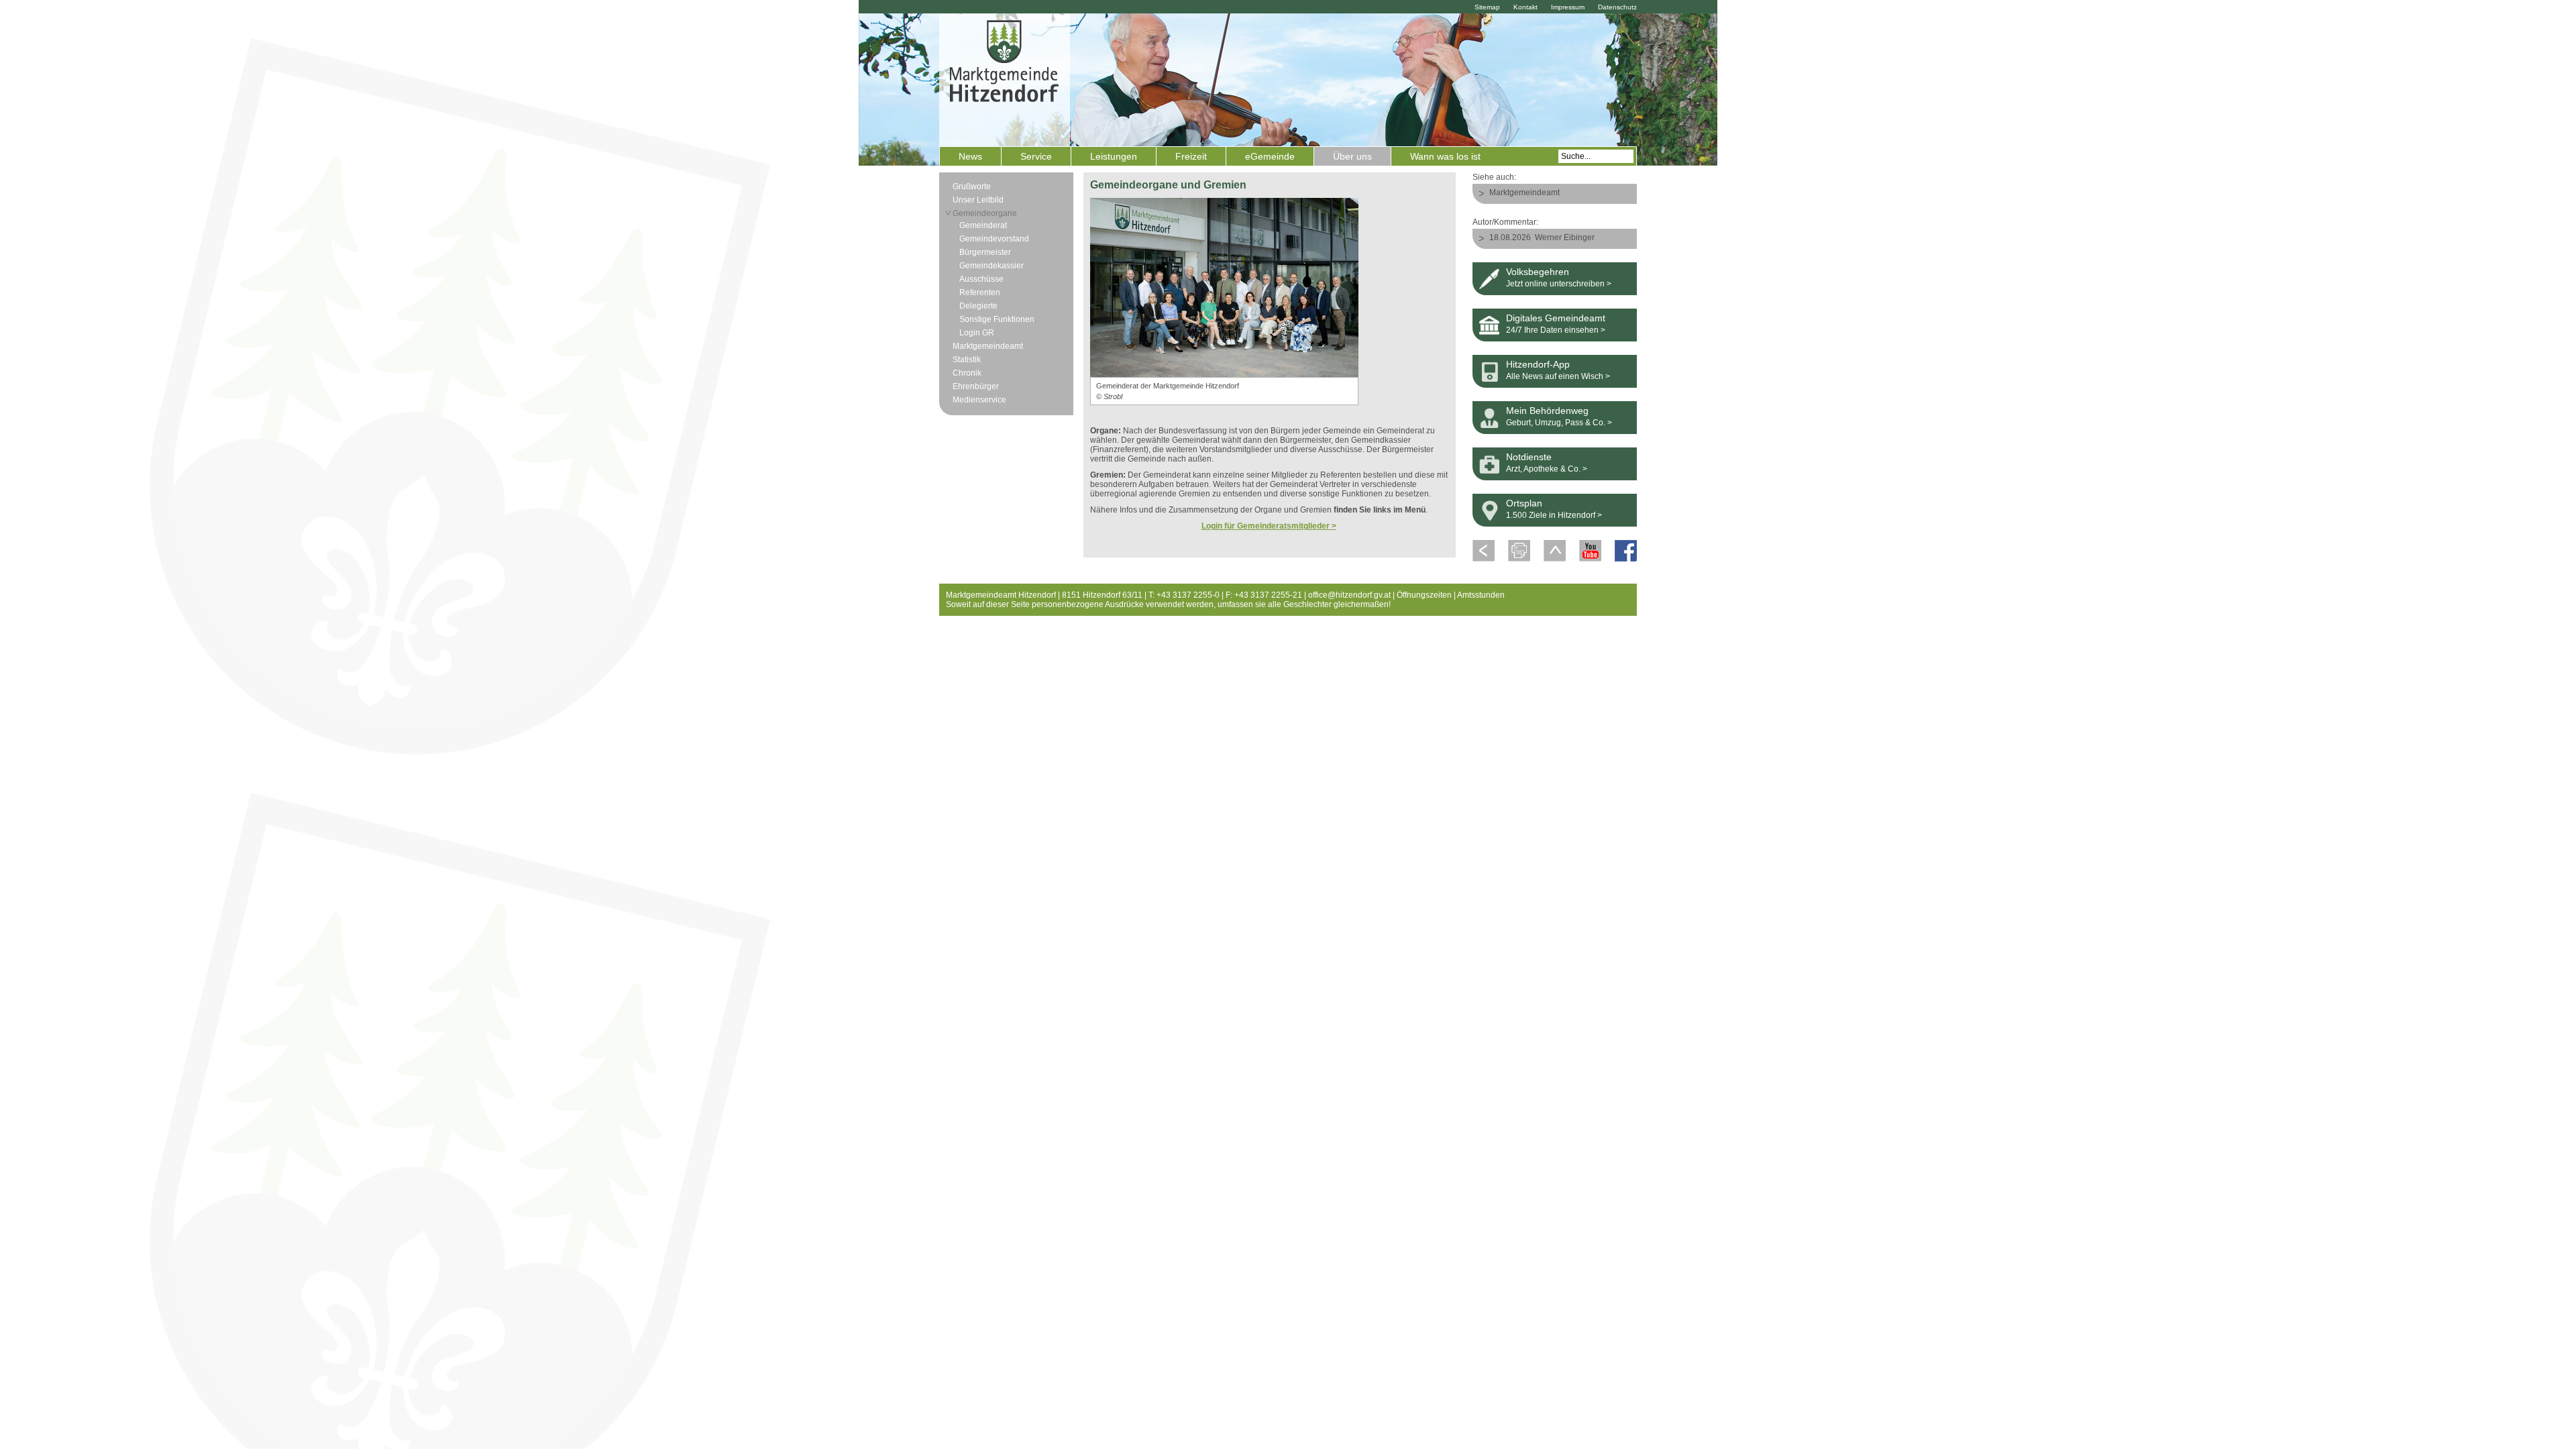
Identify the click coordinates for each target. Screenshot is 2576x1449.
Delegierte (978, 306)
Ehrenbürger (976, 386)
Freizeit (1191, 156)
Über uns (1352, 156)
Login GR (977, 333)
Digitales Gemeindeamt (1556, 318)
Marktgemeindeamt (988, 346)
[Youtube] (1590, 559)
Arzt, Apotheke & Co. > (1547, 469)
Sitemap (1487, 7)
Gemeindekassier (991, 266)
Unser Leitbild (978, 200)
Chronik (967, 373)
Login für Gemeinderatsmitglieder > (1269, 526)
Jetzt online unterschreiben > (1559, 284)
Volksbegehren (1538, 272)
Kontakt (1525, 7)
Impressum (1568, 7)
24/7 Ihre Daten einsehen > (1556, 330)
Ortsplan (1524, 503)
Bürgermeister (985, 252)
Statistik (967, 360)
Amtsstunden (1481, 595)
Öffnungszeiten (1424, 595)
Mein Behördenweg (1547, 411)
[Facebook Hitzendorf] (1626, 559)
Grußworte (972, 186)
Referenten (980, 292)
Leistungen (1114, 156)
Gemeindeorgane (985, 213)
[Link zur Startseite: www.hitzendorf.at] (1005, 78)
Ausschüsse (981, 279)
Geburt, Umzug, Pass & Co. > (1559, 423)
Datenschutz (1617, 7)
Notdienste (1529, 457)
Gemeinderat (983, 225)
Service (1036, 156)
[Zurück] (1484, 559)
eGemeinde (1270, 156)
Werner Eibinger (1565, 237)
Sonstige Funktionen (997, 319)
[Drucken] (1519, 559)
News (970, 156)
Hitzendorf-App (1538, 364)
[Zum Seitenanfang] (1555, 559)
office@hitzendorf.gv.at (1349, 595)
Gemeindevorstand (994, 239)
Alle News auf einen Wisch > (1558, 376)
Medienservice (979, 400)
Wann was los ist (1445, 156)
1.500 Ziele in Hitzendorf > (1554, 515)
